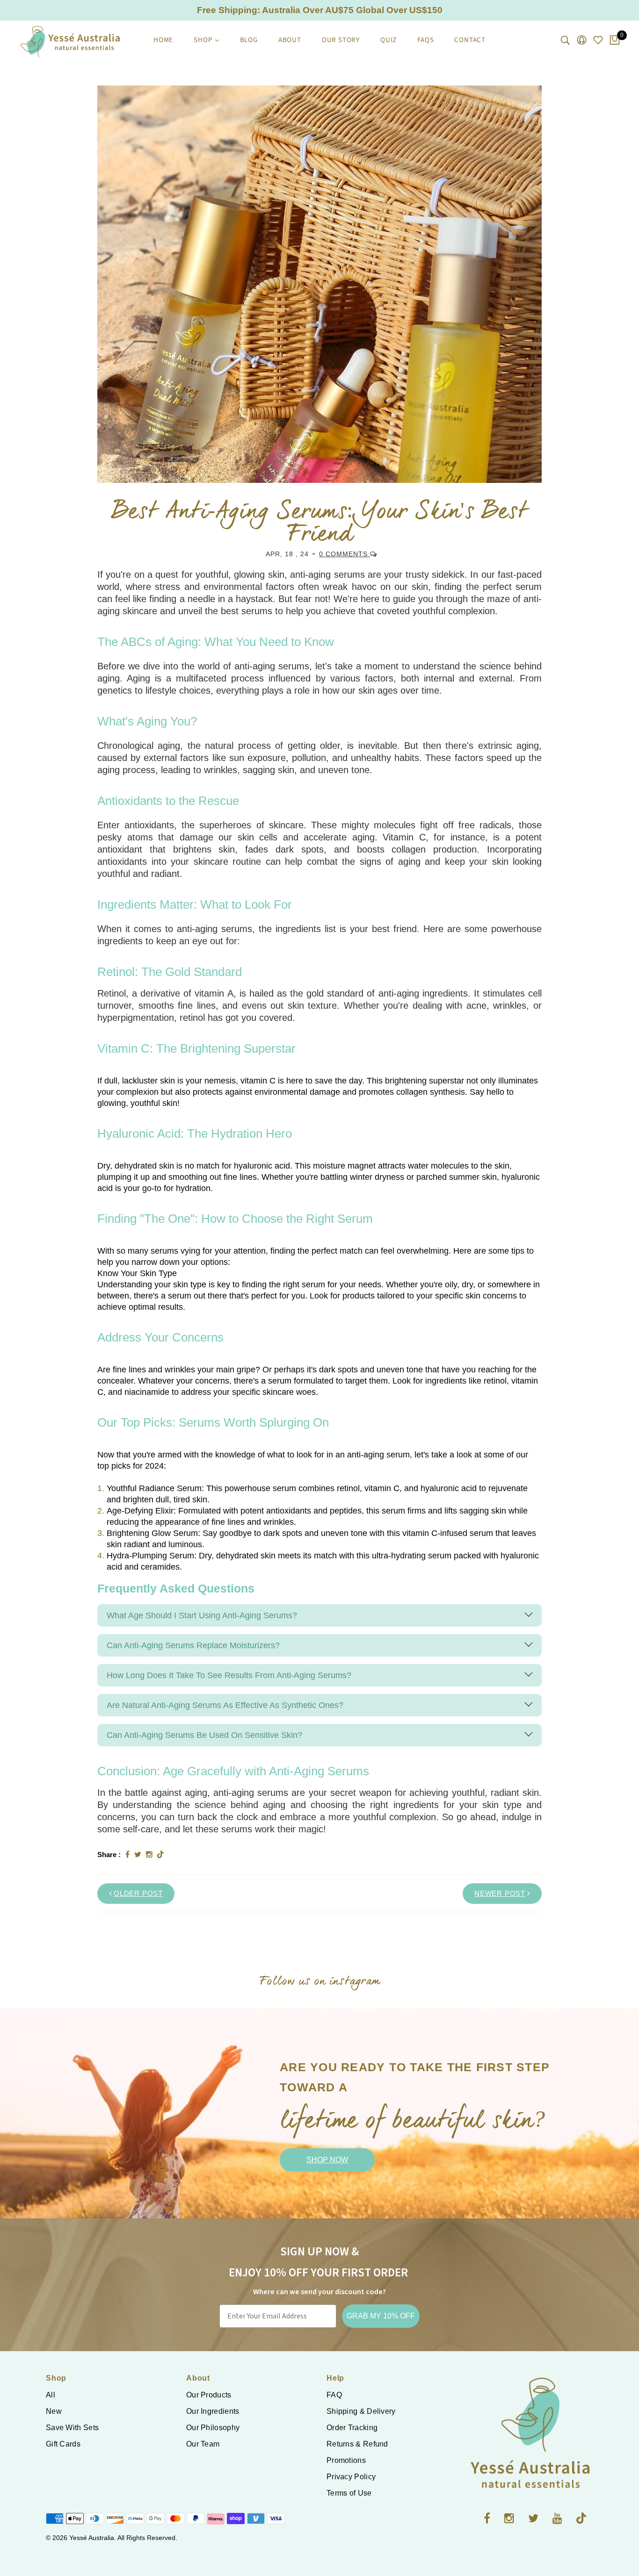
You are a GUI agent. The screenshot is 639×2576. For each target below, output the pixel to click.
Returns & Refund (357, 2444)
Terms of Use (349, 2493)
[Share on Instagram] (149, 1855)
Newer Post (500, 1893)
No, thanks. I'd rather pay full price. (356, 1404)
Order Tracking (352, 2428)
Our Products (209, 2395)
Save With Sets (72, 2428)
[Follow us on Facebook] (127, 1855)
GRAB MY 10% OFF (381, 2316)
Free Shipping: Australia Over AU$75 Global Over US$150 (320, 10)
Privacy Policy (351, 2477)
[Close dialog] (618, 1166)
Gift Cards (63, 2444)
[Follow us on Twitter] (138, 1855)
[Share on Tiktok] (160, 1855)
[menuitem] (163, 40)
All (51, 2395)
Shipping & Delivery (361, 2411)
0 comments (345, 554)
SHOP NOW (327, 2160)
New (54, 2411)
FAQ (334, 2395)
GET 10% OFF (356, 1377)
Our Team (203, 2444)
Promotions (346, 2460)
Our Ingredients (213, 2411)
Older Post (138, 1893)
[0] (615, 41)
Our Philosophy (213, 2428)
